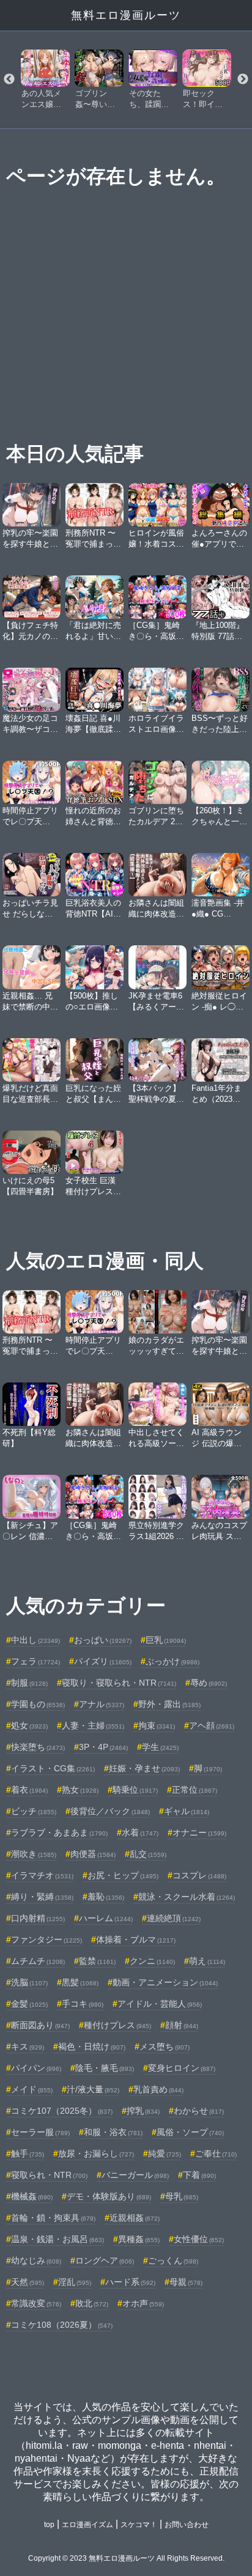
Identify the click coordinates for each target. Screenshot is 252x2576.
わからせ (199, 2111)
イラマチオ (42, 1875)
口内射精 (38, 1918)
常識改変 (36, 2303)
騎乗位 (135, 1790)
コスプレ (199, 1875)
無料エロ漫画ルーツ (126, 15)
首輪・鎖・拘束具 (53, 2218)
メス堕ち (165, 2046)
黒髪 (80, 1982)
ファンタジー (46, 1939)
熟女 (80, 1790)
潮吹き (34, 1854)
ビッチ (34, 1811)
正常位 (195, 1790)
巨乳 (166, 1640)
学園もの (38, 1704)
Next (243, 79)
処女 (29, 1725)
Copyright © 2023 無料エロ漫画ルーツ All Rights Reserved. (126, 2558)
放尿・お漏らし (96, 2153)
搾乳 (143, 2111)
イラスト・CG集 (53, 1768)
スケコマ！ (139, 2525)
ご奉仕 (216, 2153)
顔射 (182, 2025)
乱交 (148, 1854)
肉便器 (93, 1854)
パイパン (36, 2068)
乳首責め (158, 2089)
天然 (28, 2282)
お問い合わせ (187, 2525)
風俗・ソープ (190, 2132)
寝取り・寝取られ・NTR (119, 1683)
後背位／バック (110, 1811)
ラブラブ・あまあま (59, 1832)
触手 (28, 2153)
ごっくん (173, 2260)
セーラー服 (40, 2132)
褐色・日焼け (92, 2046)
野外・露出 (169, 1704)
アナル (102, 1704)
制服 (29, 1683)
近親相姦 (135, 2218)
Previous (9, 79)
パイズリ (103, 1661)
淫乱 (75, 2282)
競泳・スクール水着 (187, 1897)
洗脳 (29, 1982)
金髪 (29, 2004)
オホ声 (143, 2303)
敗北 (92, 2303)
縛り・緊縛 (42, 1897)
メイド (32, 2089)
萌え (207, 1961)
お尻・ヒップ (123, 1875)
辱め (209, 1683)
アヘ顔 (212, 1725)
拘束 (157, 1725)
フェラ (35, 1661)
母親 (186, 2282)
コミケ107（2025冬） (62, 2111)
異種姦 (139, 2239)
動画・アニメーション (165, 1982)
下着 (199, 2175)
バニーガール (135, 2175)
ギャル (187, 1811)
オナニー (199, 1832)
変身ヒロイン (182, 2068)
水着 (140, 1832)
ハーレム (106, 1918)
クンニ (152, 1961)
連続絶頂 (174, 1918)
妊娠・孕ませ (144, 1768)
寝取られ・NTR (49, 2175)
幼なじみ (36, 2260)
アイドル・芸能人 (160, 2004)
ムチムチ (38, 1961)
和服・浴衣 (113, 2132)
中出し (35, 1640)
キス (28, 2046)
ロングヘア (105, 2260)
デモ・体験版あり (109, 2196)
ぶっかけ (172, 1661)
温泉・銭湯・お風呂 (57, 2239)
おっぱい (103, 1640)
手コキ (83, 2004)
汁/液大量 (93, 2089)
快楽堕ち (38, 1747)
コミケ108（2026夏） (62, 2325)
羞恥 (106, 1897)
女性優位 (199, 2239)
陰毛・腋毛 (105, 2068)
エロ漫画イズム (87, 2525)
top (49, 2525)
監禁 (97, 1961)
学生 (160, 1747)
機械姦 (32, 2196)
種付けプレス (117, 2025)
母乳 (182, 2196)
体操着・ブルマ (136, 1939)
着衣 (29, 1790)
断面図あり (40, 2025)
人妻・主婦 (93, 1725)
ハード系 (130, 2282)
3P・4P (103, 1747)
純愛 (165, 2153)
